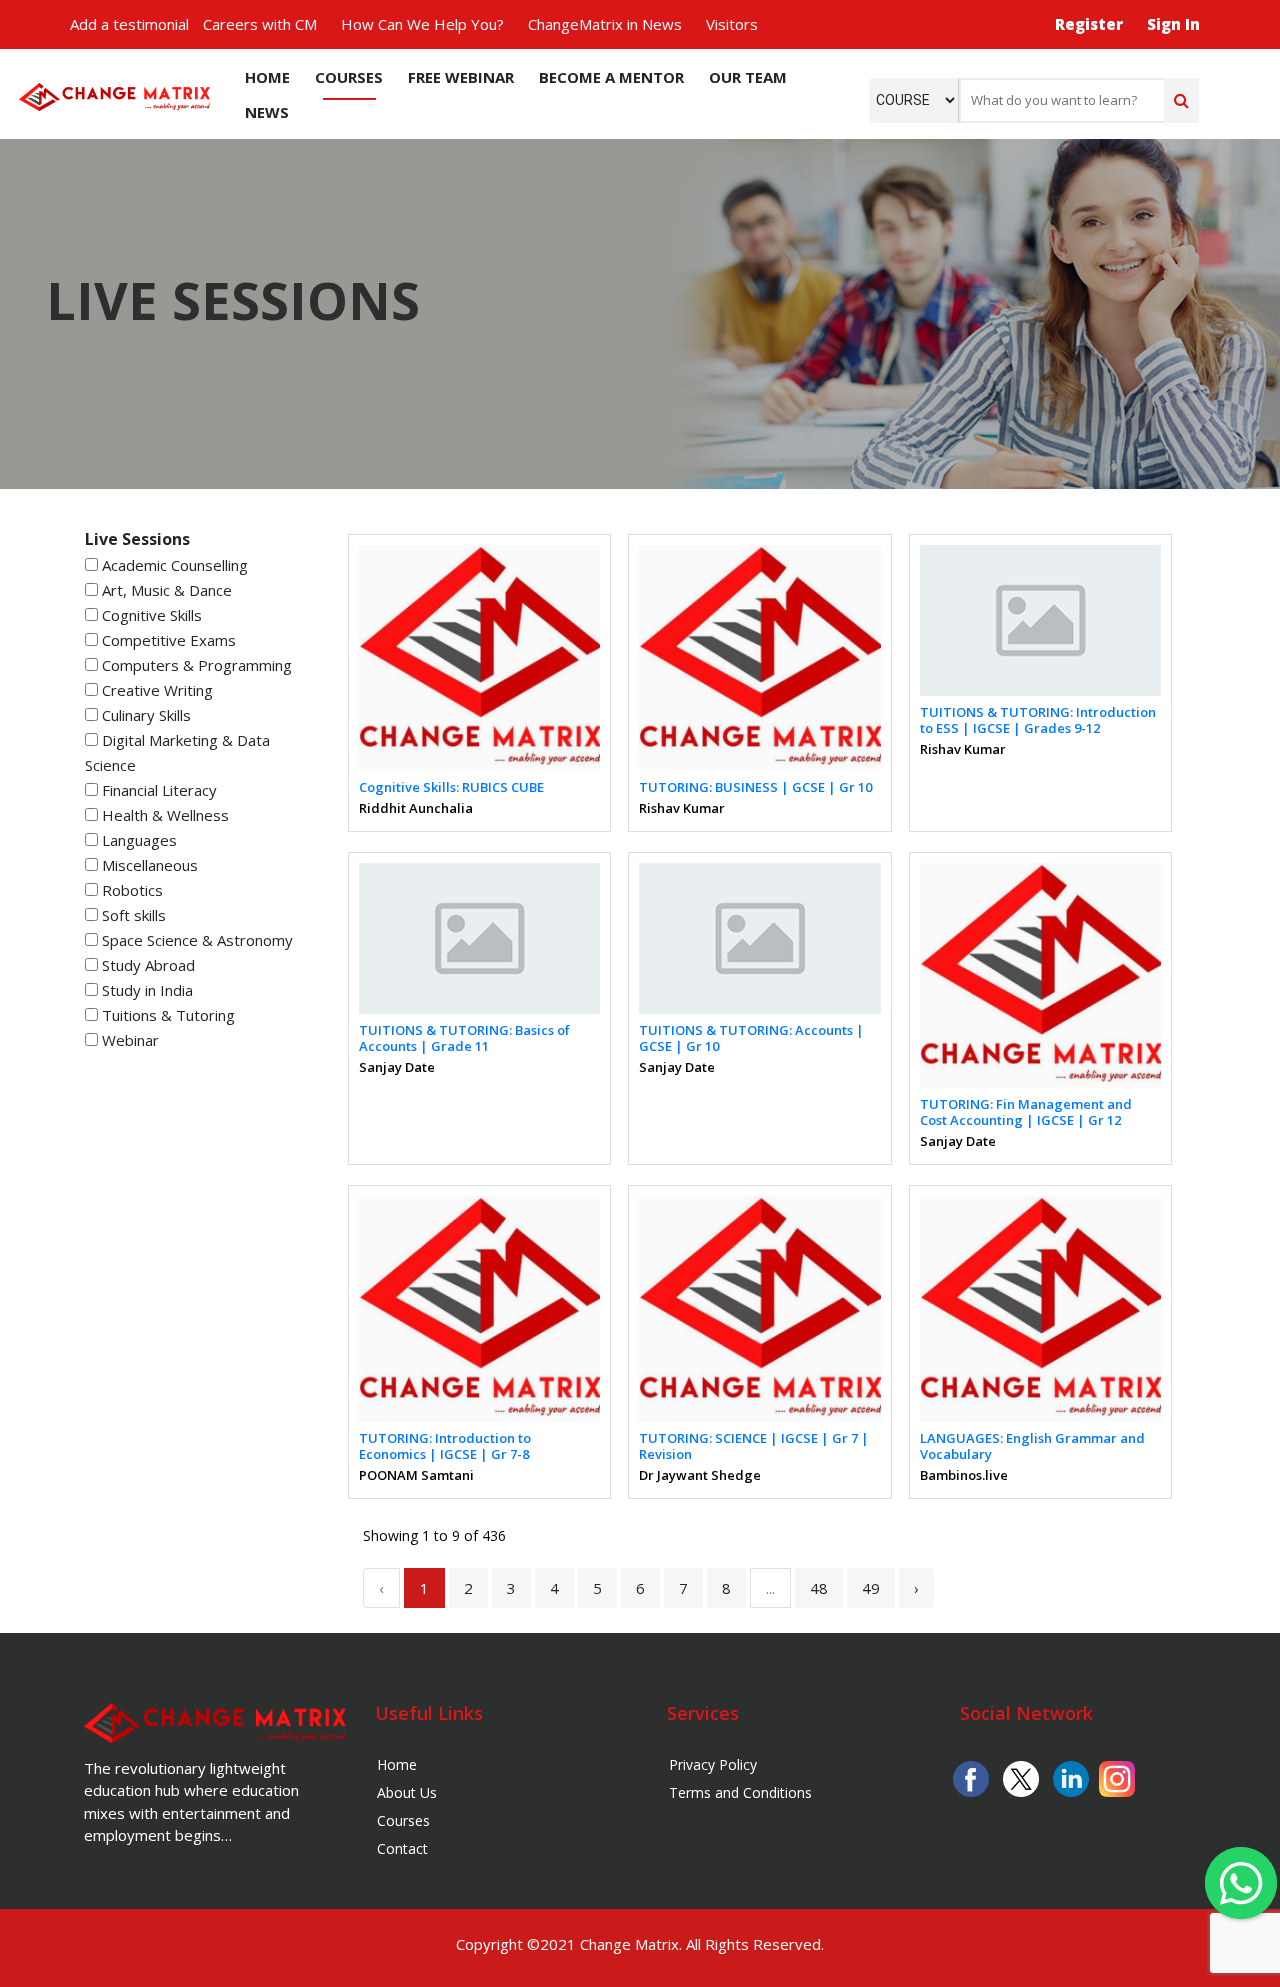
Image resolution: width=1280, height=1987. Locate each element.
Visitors (732, 24)
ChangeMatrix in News (605, 24)
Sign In (1173, 24)
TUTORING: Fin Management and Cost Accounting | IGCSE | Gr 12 (1026, 1112)
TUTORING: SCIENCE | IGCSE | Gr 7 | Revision (754, 1446)
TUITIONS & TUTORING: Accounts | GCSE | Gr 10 (751, 1038)
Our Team (748, 77)
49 (871, 1588)
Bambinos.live (964, 1475)
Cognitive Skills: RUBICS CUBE (451, 787)
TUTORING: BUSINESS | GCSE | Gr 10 (755, 787)
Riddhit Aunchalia (416, 808)
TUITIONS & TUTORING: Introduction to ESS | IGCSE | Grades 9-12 (1038, 720)
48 (819, 1588)
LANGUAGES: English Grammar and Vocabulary (1032, 1446)
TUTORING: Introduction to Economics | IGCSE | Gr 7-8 (445, 1446)
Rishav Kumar (682, 808)
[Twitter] (1021, 1777)
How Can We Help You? (422, 24)
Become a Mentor (611, 77)
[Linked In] (1071, 1777)
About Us (407, 1792)
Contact (402, 1848)
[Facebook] (971, 1777)
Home (267, 77)
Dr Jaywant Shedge (700, 1475)
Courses (349, 77)
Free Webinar (461, 77)
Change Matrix (629, 1944)
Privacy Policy (713, 1764)
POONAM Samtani (416, 1475)
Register (1089, 24)
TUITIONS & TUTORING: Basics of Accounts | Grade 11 (464, 1038)
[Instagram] (1117, 1777)
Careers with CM (260, 24)
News (267, 112)
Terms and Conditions (740, 1792)
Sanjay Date (397, 1067)
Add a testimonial (129, 24)
